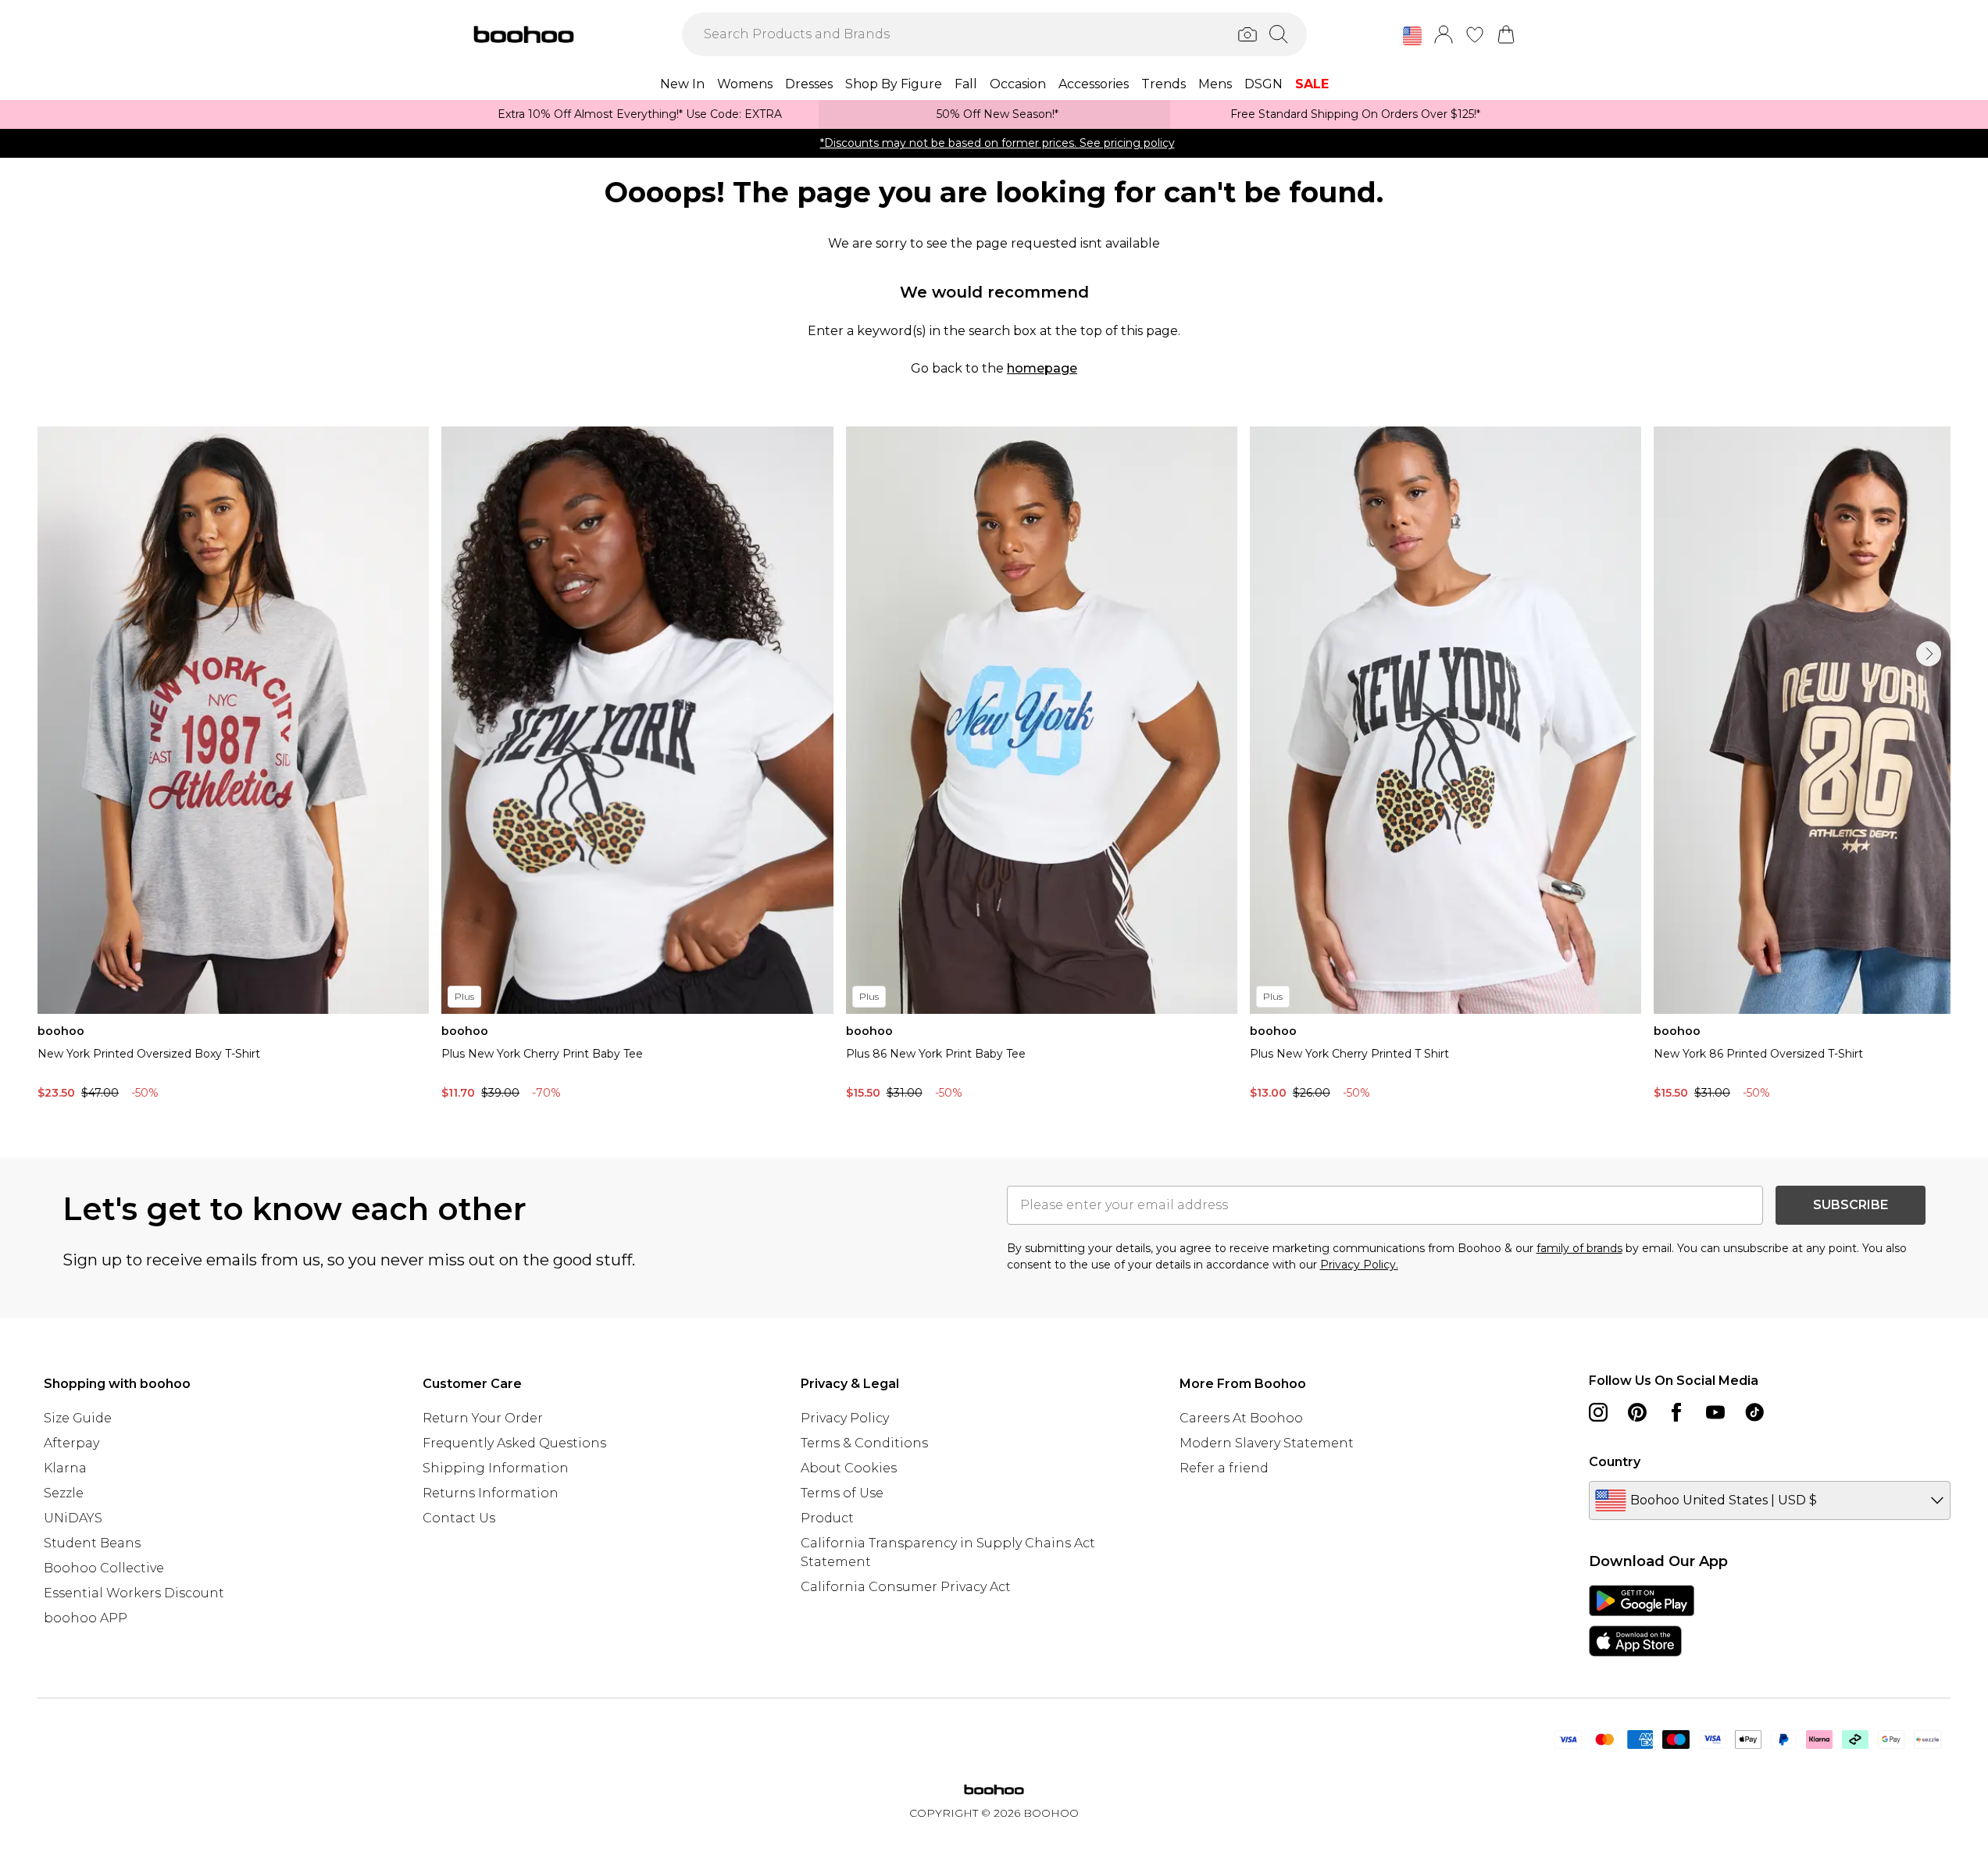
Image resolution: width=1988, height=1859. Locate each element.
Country (1615, 1462)
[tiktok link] (1754, 1412)
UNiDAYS (73, 1518)
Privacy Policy (845, 1418)
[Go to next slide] (1929, 654)
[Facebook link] (1676, 1412)
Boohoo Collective (104, 1568)
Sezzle (64, 1493)
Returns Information (491, 1493)
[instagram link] (1598, 1412)
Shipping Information (496, 1468)
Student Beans (92, 1543)
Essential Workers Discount (134, 1593)
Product (827, 1518)
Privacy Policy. (1359, 1265)
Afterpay (71, 1443)
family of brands (1579, 1248)
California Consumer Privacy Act (906, 1587)
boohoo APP (86, 1618)
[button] (1412, 36)
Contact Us (459, 1518)
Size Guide (78, 1418)
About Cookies (849, 1468)
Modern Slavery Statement (1267, 1443)
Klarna (65, 1468)
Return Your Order (483, 1418)
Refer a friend (1224, 1468)
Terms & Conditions (864, 1443)
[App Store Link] (1642, 1621)
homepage (1042, 368)
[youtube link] (1715, 1412)
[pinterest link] (1637, 1412)
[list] (994, 767)
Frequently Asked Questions (514, 1443)
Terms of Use (842, 1493)
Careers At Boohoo (1241, 1418)
